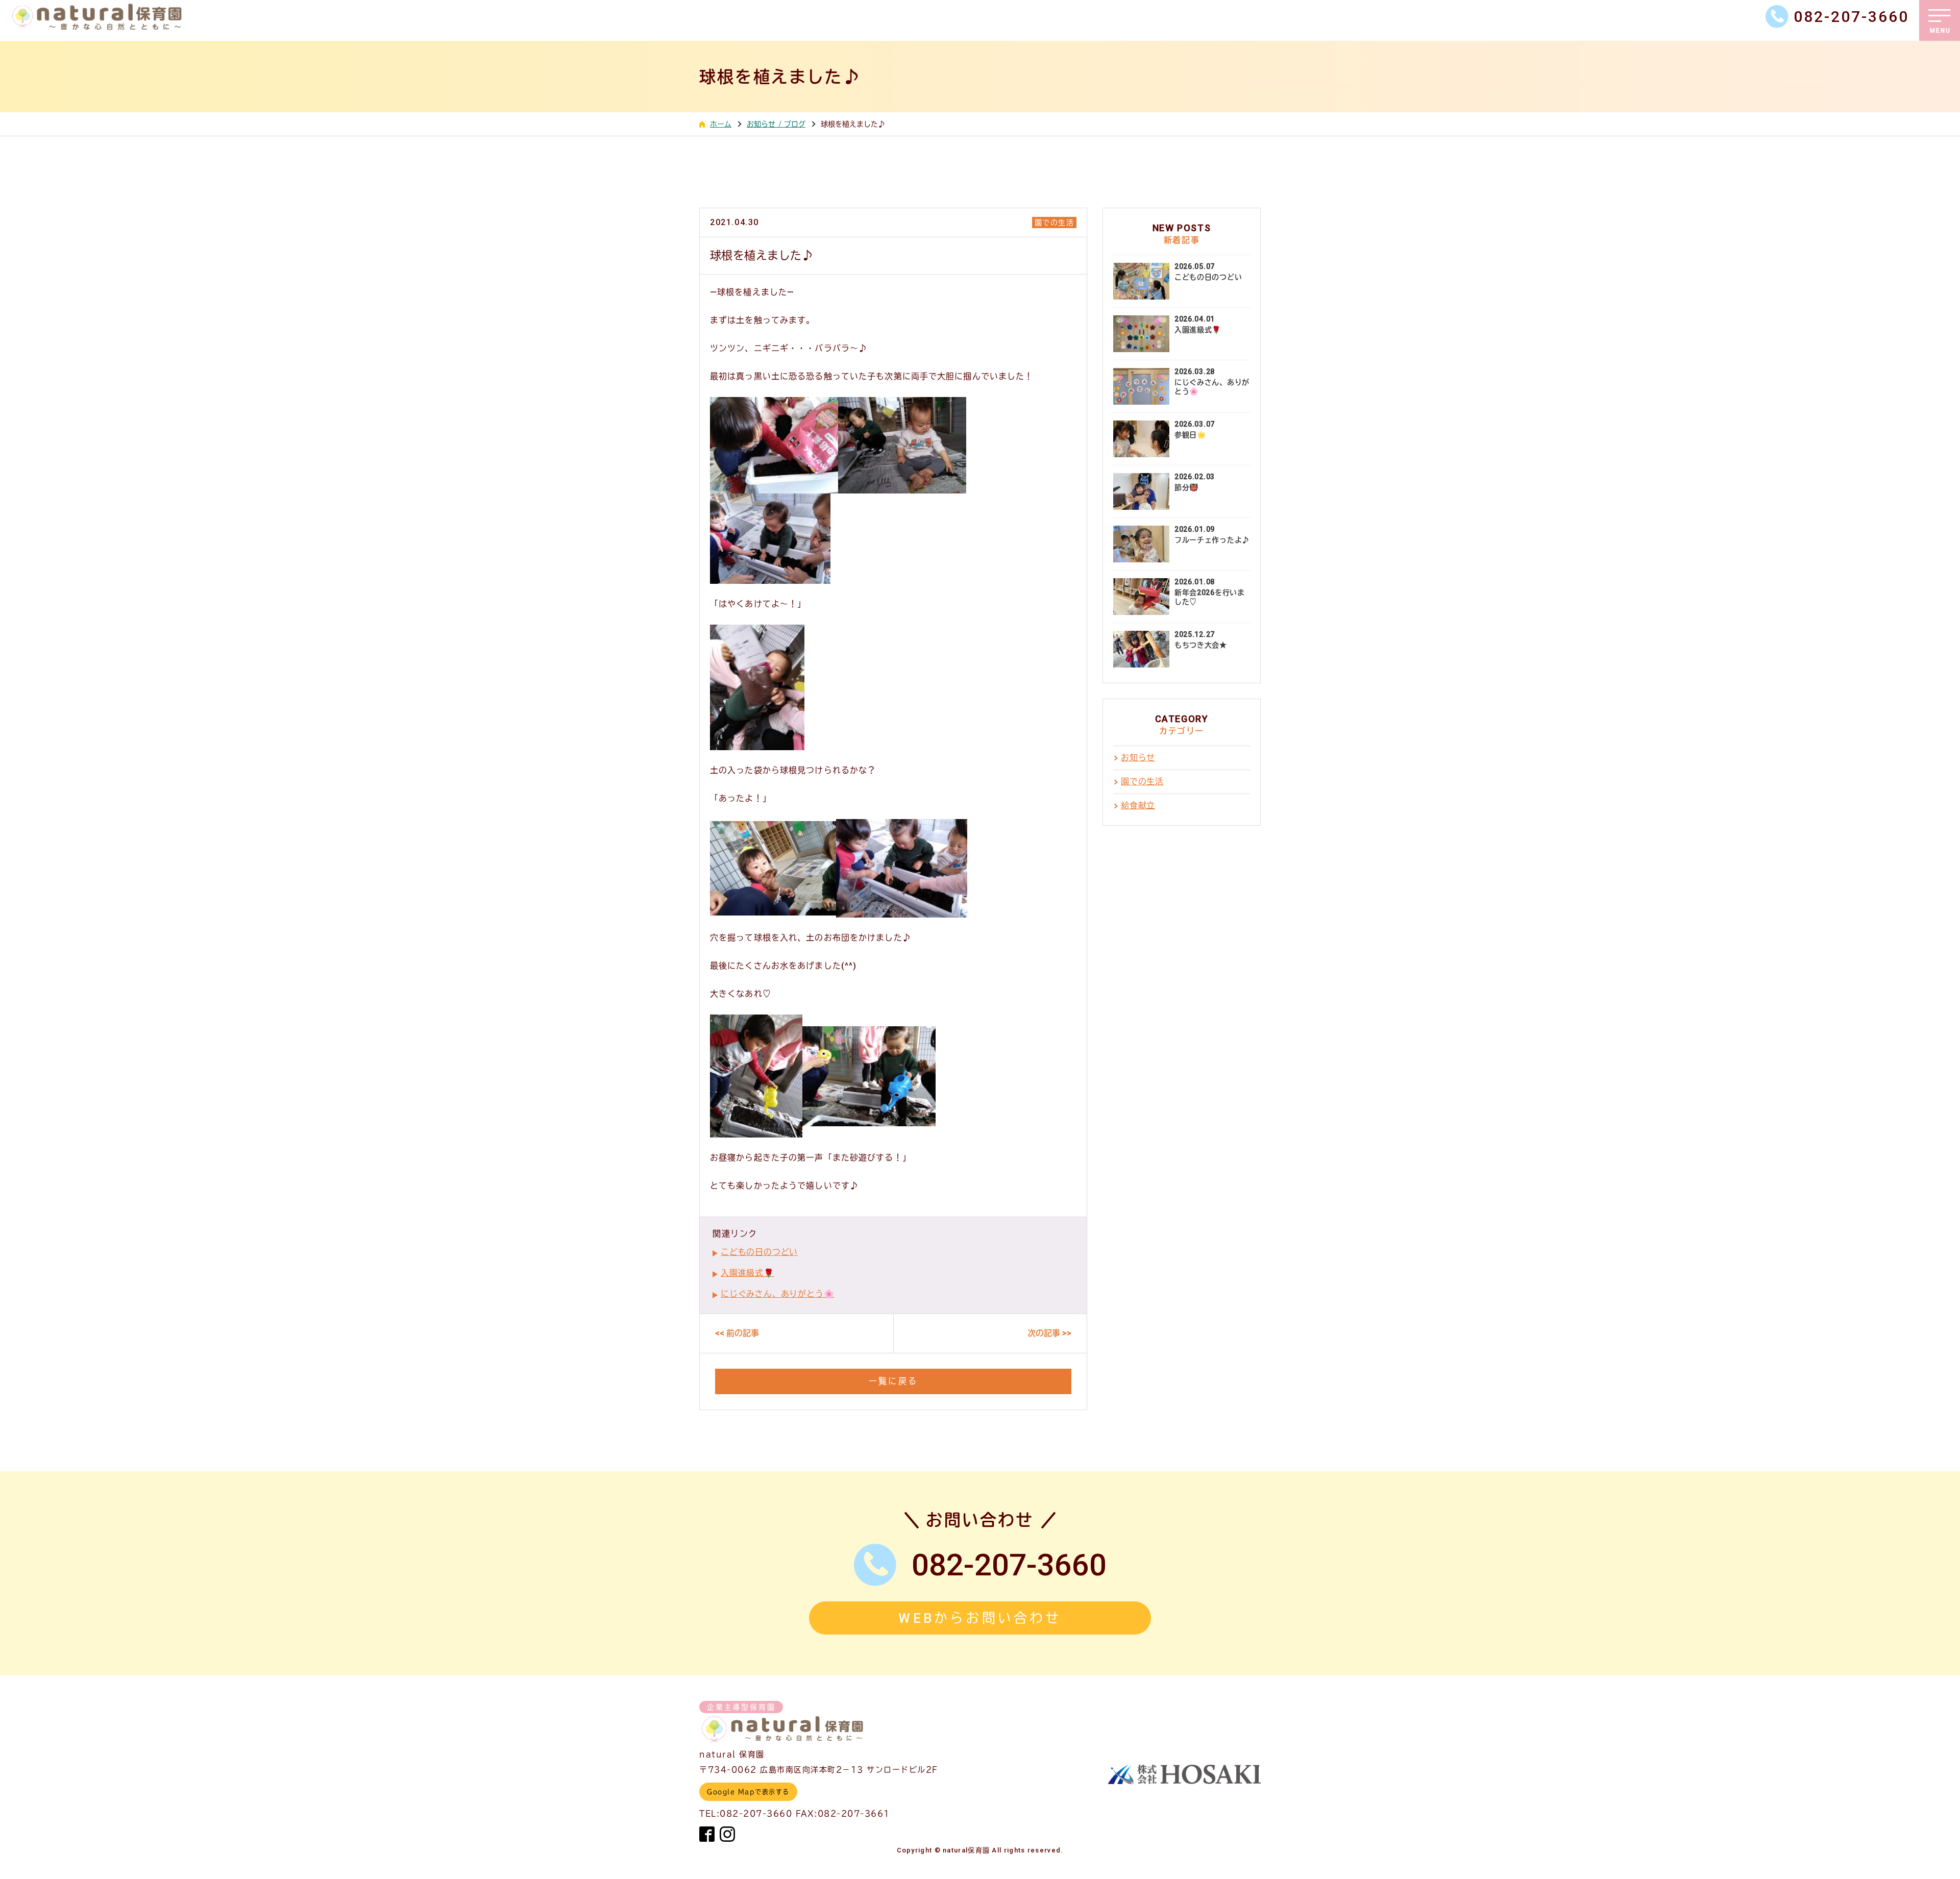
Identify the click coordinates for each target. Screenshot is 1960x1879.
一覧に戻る (893, 1381)
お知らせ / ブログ (776, 124)
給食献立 (1138, 806)
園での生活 (1054, 222)
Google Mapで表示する (748, 1792)
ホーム (721, 124)
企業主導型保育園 (741, 1707)
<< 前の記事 (737, 1333)
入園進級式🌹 (748, 1273)
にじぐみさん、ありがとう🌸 (777, 1294)
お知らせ (1138, 758)
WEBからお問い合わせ (980, 1618)
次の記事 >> (1049, 1333)
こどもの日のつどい (759, 1252)
